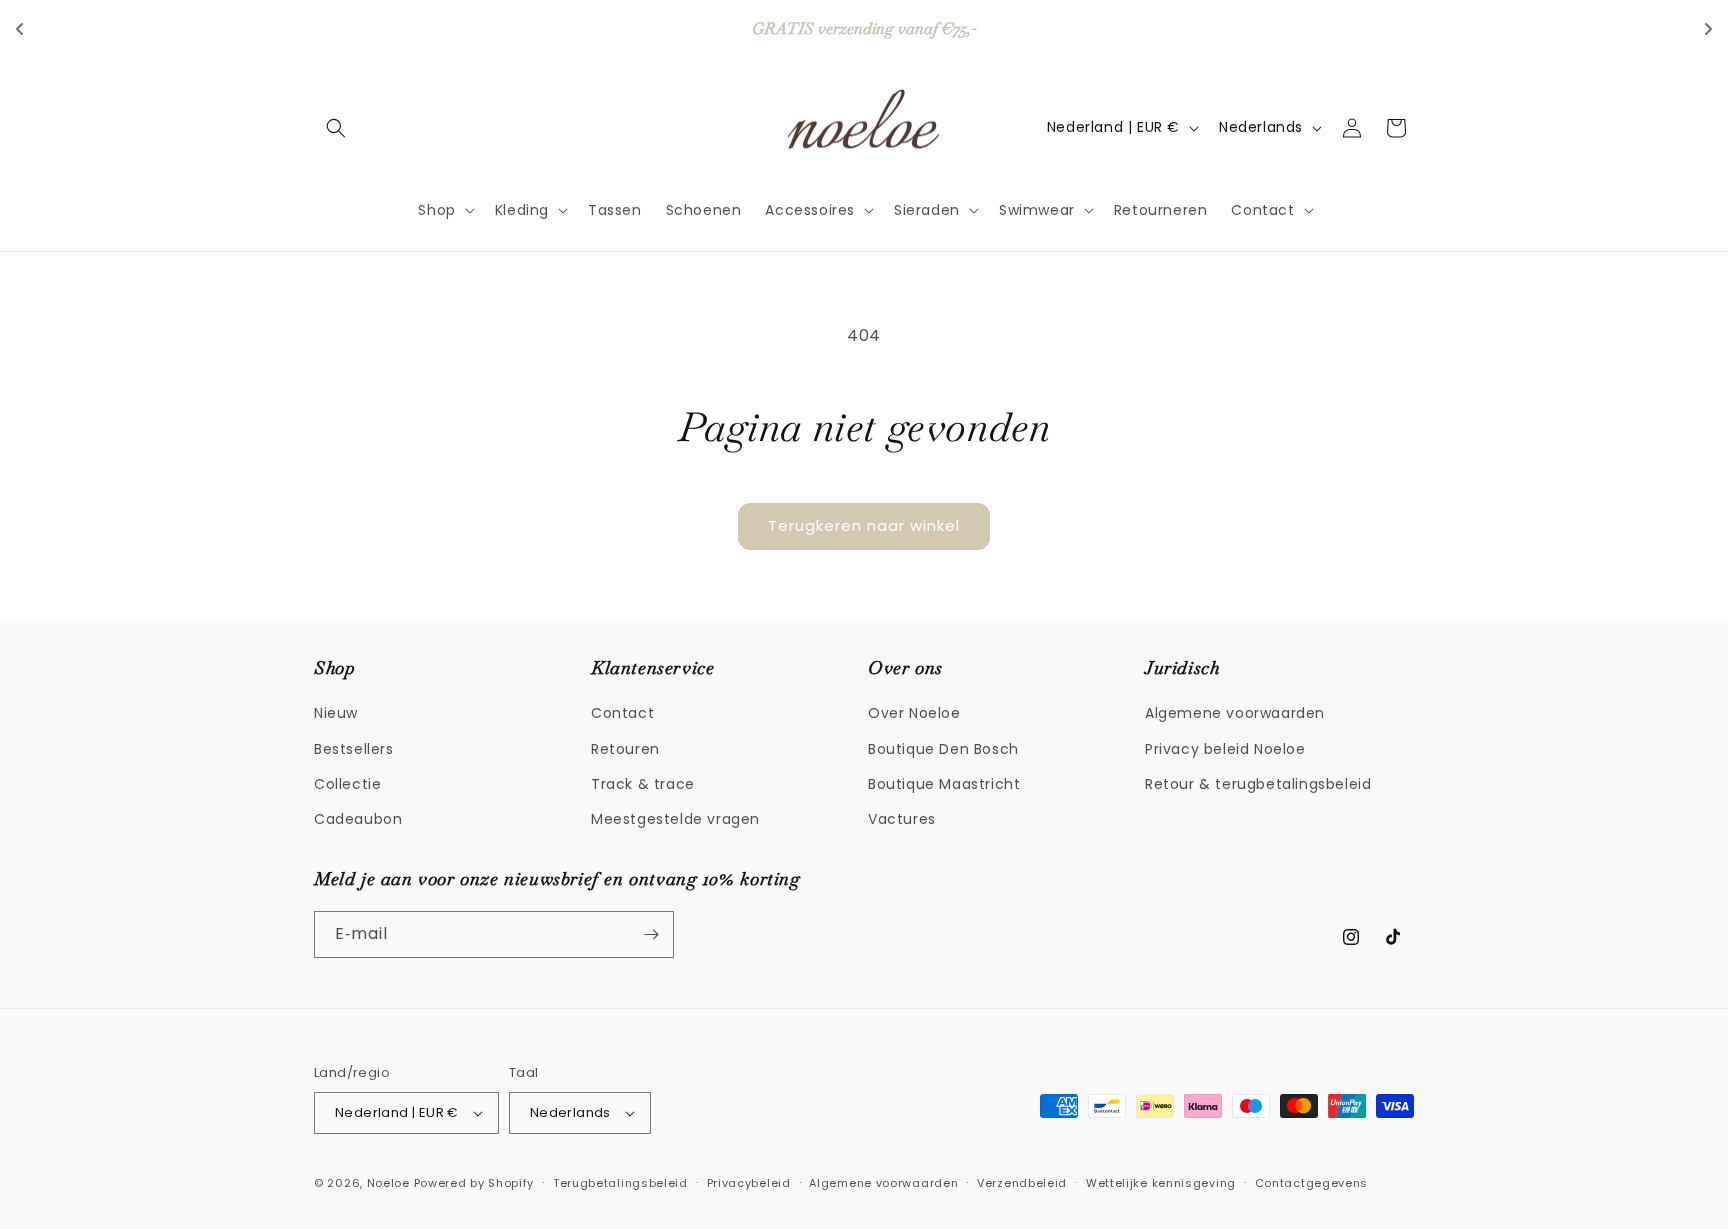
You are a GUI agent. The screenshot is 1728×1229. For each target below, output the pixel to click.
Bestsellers (354, 749)
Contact (622, 713)
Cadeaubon (358, 819)
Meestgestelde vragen (675, 819)
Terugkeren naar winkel (864, 525)
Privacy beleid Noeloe (1225, 749)
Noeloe (388, 1183)
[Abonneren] (651, 934)
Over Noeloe (914, 713)
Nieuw (336, 713)
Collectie (347, 784)
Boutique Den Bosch (943, 749)
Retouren (625, 749)
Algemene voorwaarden (1235, 713)
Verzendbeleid (1022, 1183)
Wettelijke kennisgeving (1161, 1183)
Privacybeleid (749, 1183)
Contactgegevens (1312, 1183)
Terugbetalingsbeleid (620, 1183)
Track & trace (643, 784)
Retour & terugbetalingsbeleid (1258, 784)
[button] (336, 128)
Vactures (902, 819)
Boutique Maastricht (944, 784)
